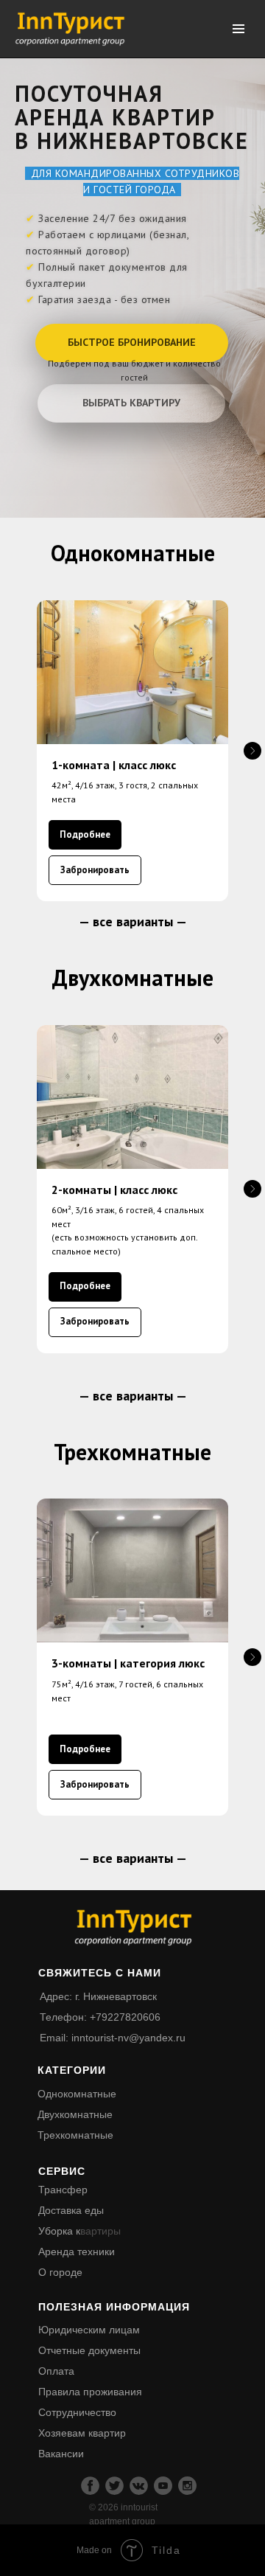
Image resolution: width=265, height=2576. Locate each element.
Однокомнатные (77, 2094)
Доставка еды (71, 2210)
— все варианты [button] (127, 921)
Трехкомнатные (75, 2135)
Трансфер (63, 2190)
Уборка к (59, 2231)
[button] (132, 343)
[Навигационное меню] (239, 29)
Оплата (56, 2371)
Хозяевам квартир (82, 2433)
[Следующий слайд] (252, 751)
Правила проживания (90, 2392)
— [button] (181, 921)
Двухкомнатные (75, 2114)
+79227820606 (125, 2017)
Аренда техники (77, 2252)
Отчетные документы (89, 2350)
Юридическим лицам (89, 2330)
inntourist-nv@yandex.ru (128, 2038)
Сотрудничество (77, 2412)
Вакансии (61, 2454)
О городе (60, 2272)
